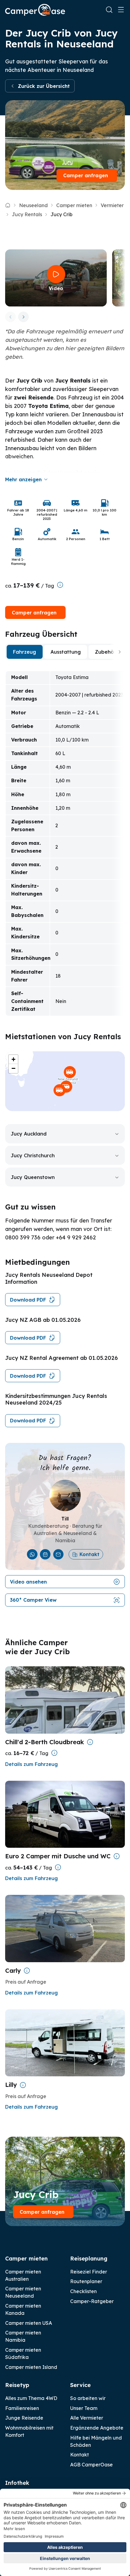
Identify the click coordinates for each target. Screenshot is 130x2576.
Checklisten (83, 2291)
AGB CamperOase (91, 2465)
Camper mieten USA (29, 2323)
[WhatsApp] (32, 1554)
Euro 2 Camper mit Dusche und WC (58, 1856)
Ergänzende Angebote (97, 2428)
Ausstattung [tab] (66, 652)
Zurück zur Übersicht (44, 86)
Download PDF (28, 1300)
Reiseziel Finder (89, 2272)
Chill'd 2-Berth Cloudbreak (45, 1742)
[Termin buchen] (45, 1554)
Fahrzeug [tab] (24, 652)
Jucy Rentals (27, 214)
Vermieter (112, 205)
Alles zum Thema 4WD (31, 2398)
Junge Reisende (24, 2418)
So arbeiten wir (88, 2398)
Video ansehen (28, 1582)
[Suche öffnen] (109, 10)
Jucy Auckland (29, 1134)
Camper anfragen (86, 175)
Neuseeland (33, 205)
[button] (70, 1072)
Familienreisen (22, 2408)
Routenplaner (86, 2281)
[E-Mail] (58, 1554)
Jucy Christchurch (33, 1155)
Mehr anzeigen (23, 479)
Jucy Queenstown (33, 1177)
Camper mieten (74, 205)
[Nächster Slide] (23, 317)
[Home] (8, 205)
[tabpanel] (65, 843)
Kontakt (89, 1554)
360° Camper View (33, 1600)
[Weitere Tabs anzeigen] (120, 652)
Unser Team (84, 2408)
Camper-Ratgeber (92, 2301)
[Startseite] (35, 10)
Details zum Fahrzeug (31, 1764)
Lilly (11, 2085)
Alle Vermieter (87, 2418)
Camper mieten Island (31, 2367)
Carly (13, 1970)
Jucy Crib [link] (62, 214)
